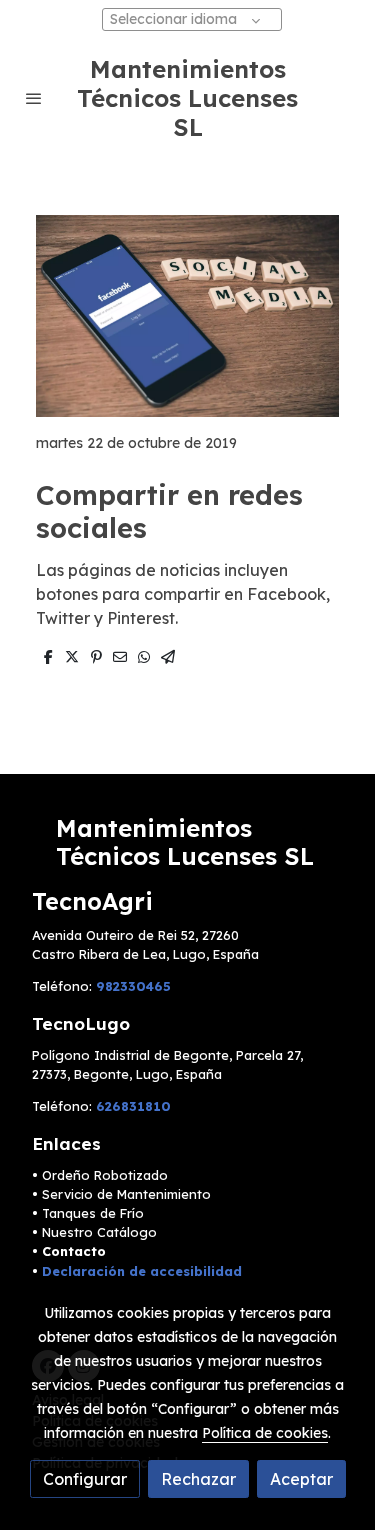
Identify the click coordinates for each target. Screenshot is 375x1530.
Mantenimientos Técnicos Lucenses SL (187, 98)
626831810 (133, 1106)
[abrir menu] (34, 98)
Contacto (74, 1251)
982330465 (133, 986)
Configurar (85, 1479)
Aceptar (301, 1479)
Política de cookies (265, 1433)
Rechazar (198, 1479)
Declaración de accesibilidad (142, 1271)
